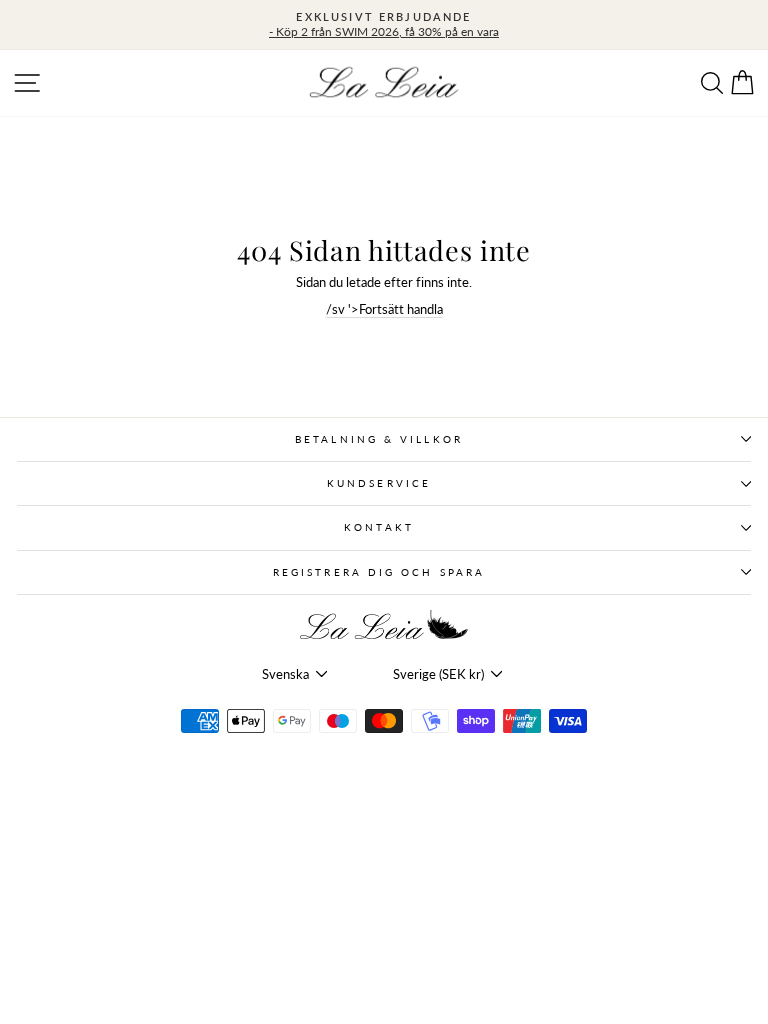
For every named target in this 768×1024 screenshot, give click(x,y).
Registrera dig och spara (379, 572)
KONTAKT (379, 527)
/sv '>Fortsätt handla (384, 309)
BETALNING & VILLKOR (379, 439)
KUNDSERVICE (379, 483)
